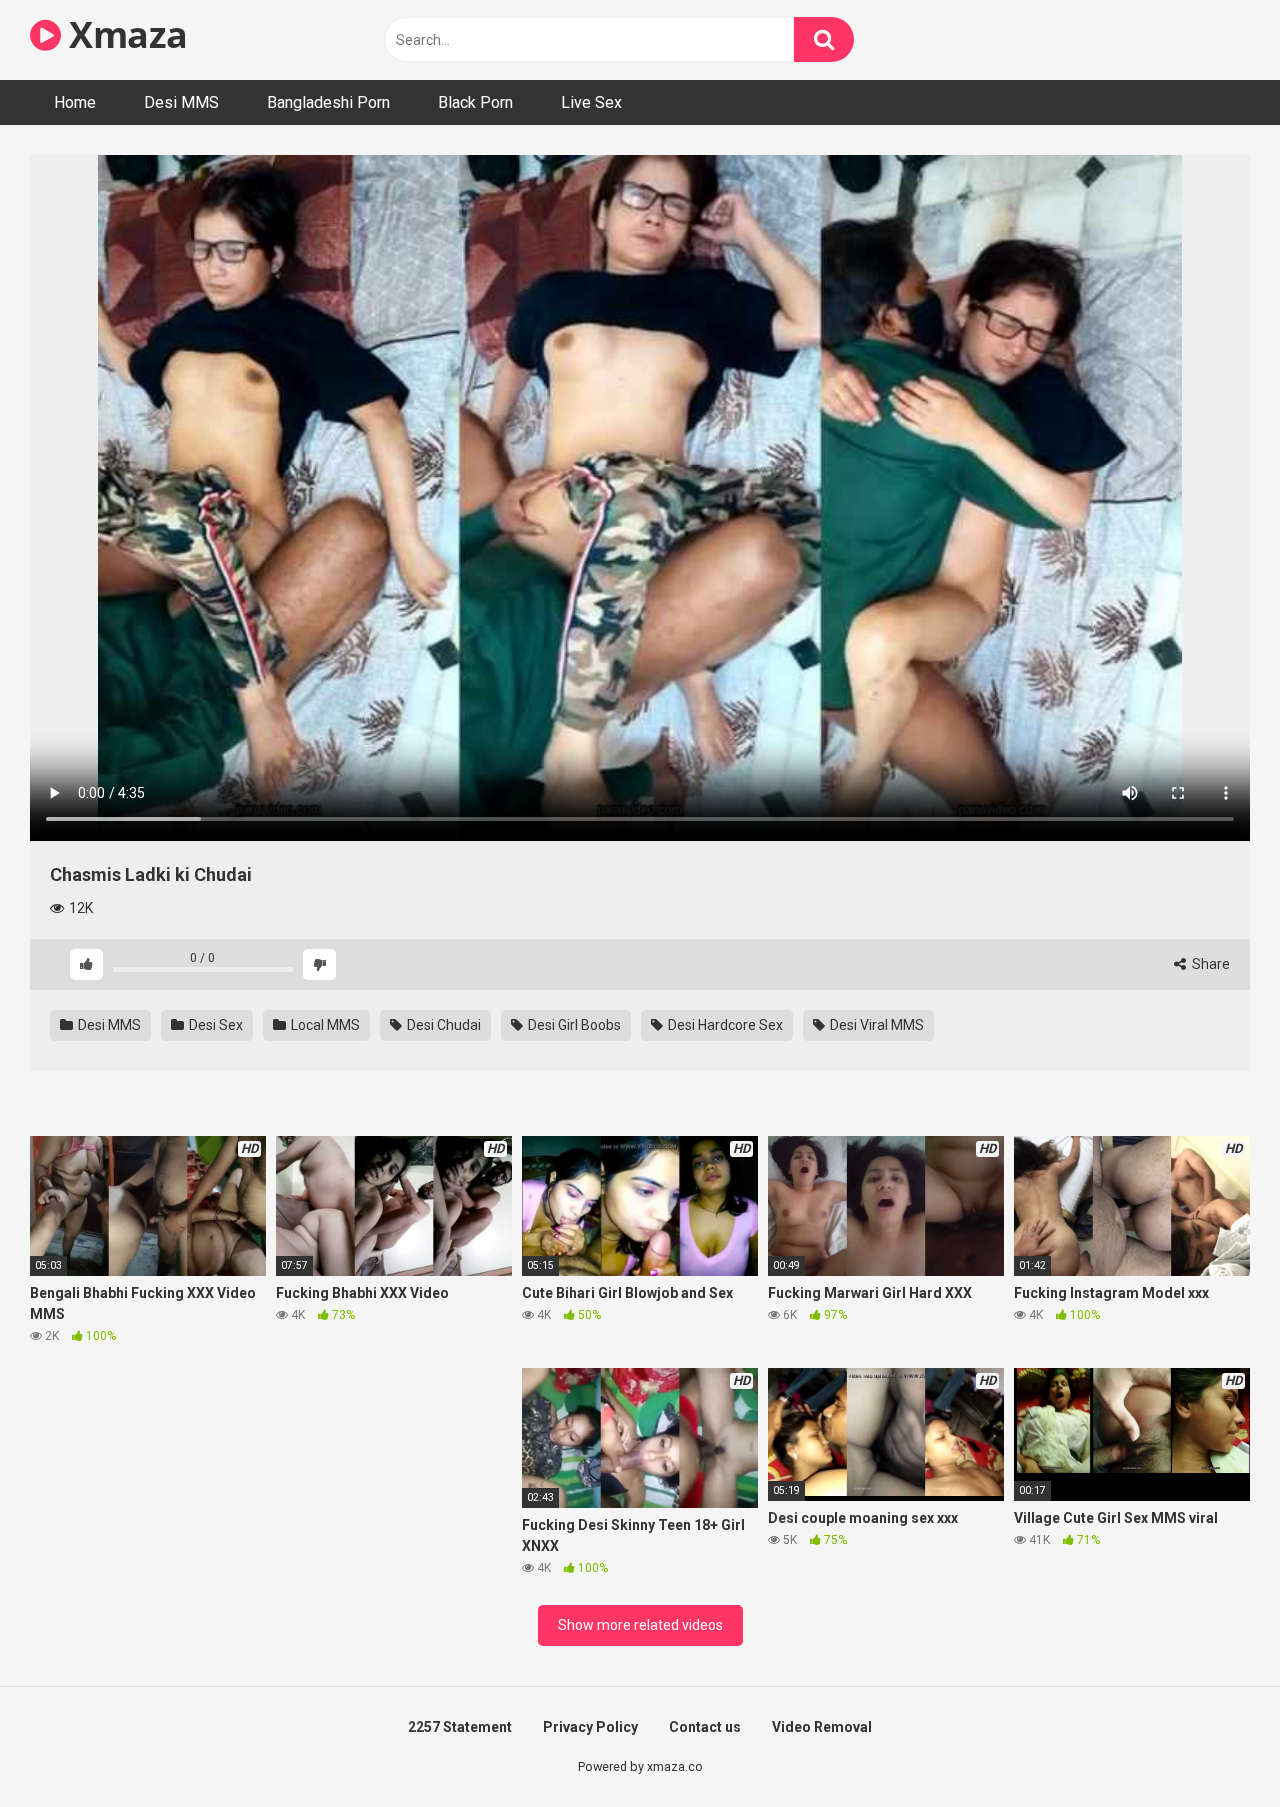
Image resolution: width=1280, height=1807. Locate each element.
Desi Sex (214, 1025)
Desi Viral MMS (875, 1025)
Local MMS (324, 1025)
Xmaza (124, 34)
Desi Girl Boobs (573, 1025)
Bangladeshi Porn (328, 102)
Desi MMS (181, 102)
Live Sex (591, 102)
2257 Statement (460, 1727)
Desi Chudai (442, 1025)
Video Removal (822, 1727)
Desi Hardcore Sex (724, 1025)
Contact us (705, 1727)
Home (75, 102)
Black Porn (475, 102)
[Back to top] (1213, 1746)
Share (1209, 964)
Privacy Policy (590, 1727)
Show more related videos (640, 1625)
